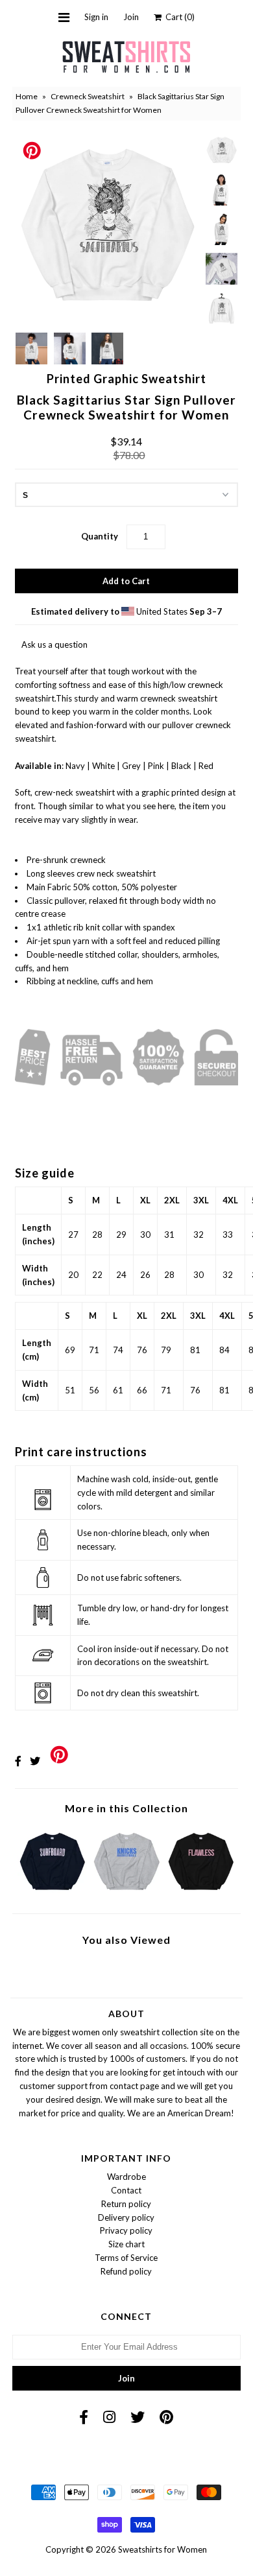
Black (181, 766)
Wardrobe (126, 2177)
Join (131, 17)
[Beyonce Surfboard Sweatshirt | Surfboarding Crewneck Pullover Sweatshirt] (52, 1893)
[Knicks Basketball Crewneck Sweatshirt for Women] (126, 1893)
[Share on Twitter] (35, 1761)
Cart (178, 17)
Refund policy (126, 2271)
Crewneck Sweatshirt (88, 96)
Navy (75, 766)
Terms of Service (126, 2258)
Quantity (100, 536)
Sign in (96, 17)
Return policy (126, 2204)
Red (206, 766)
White (103, 766)
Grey (131, 766)
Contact (126, 2190)
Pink (156, 766)
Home (27, 96)
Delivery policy (126, 2217)
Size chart (126, 2244)
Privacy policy (126, 2230)
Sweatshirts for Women (163, 2549)
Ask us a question (54, 644)
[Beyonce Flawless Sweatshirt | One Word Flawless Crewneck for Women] (201, 1893)
